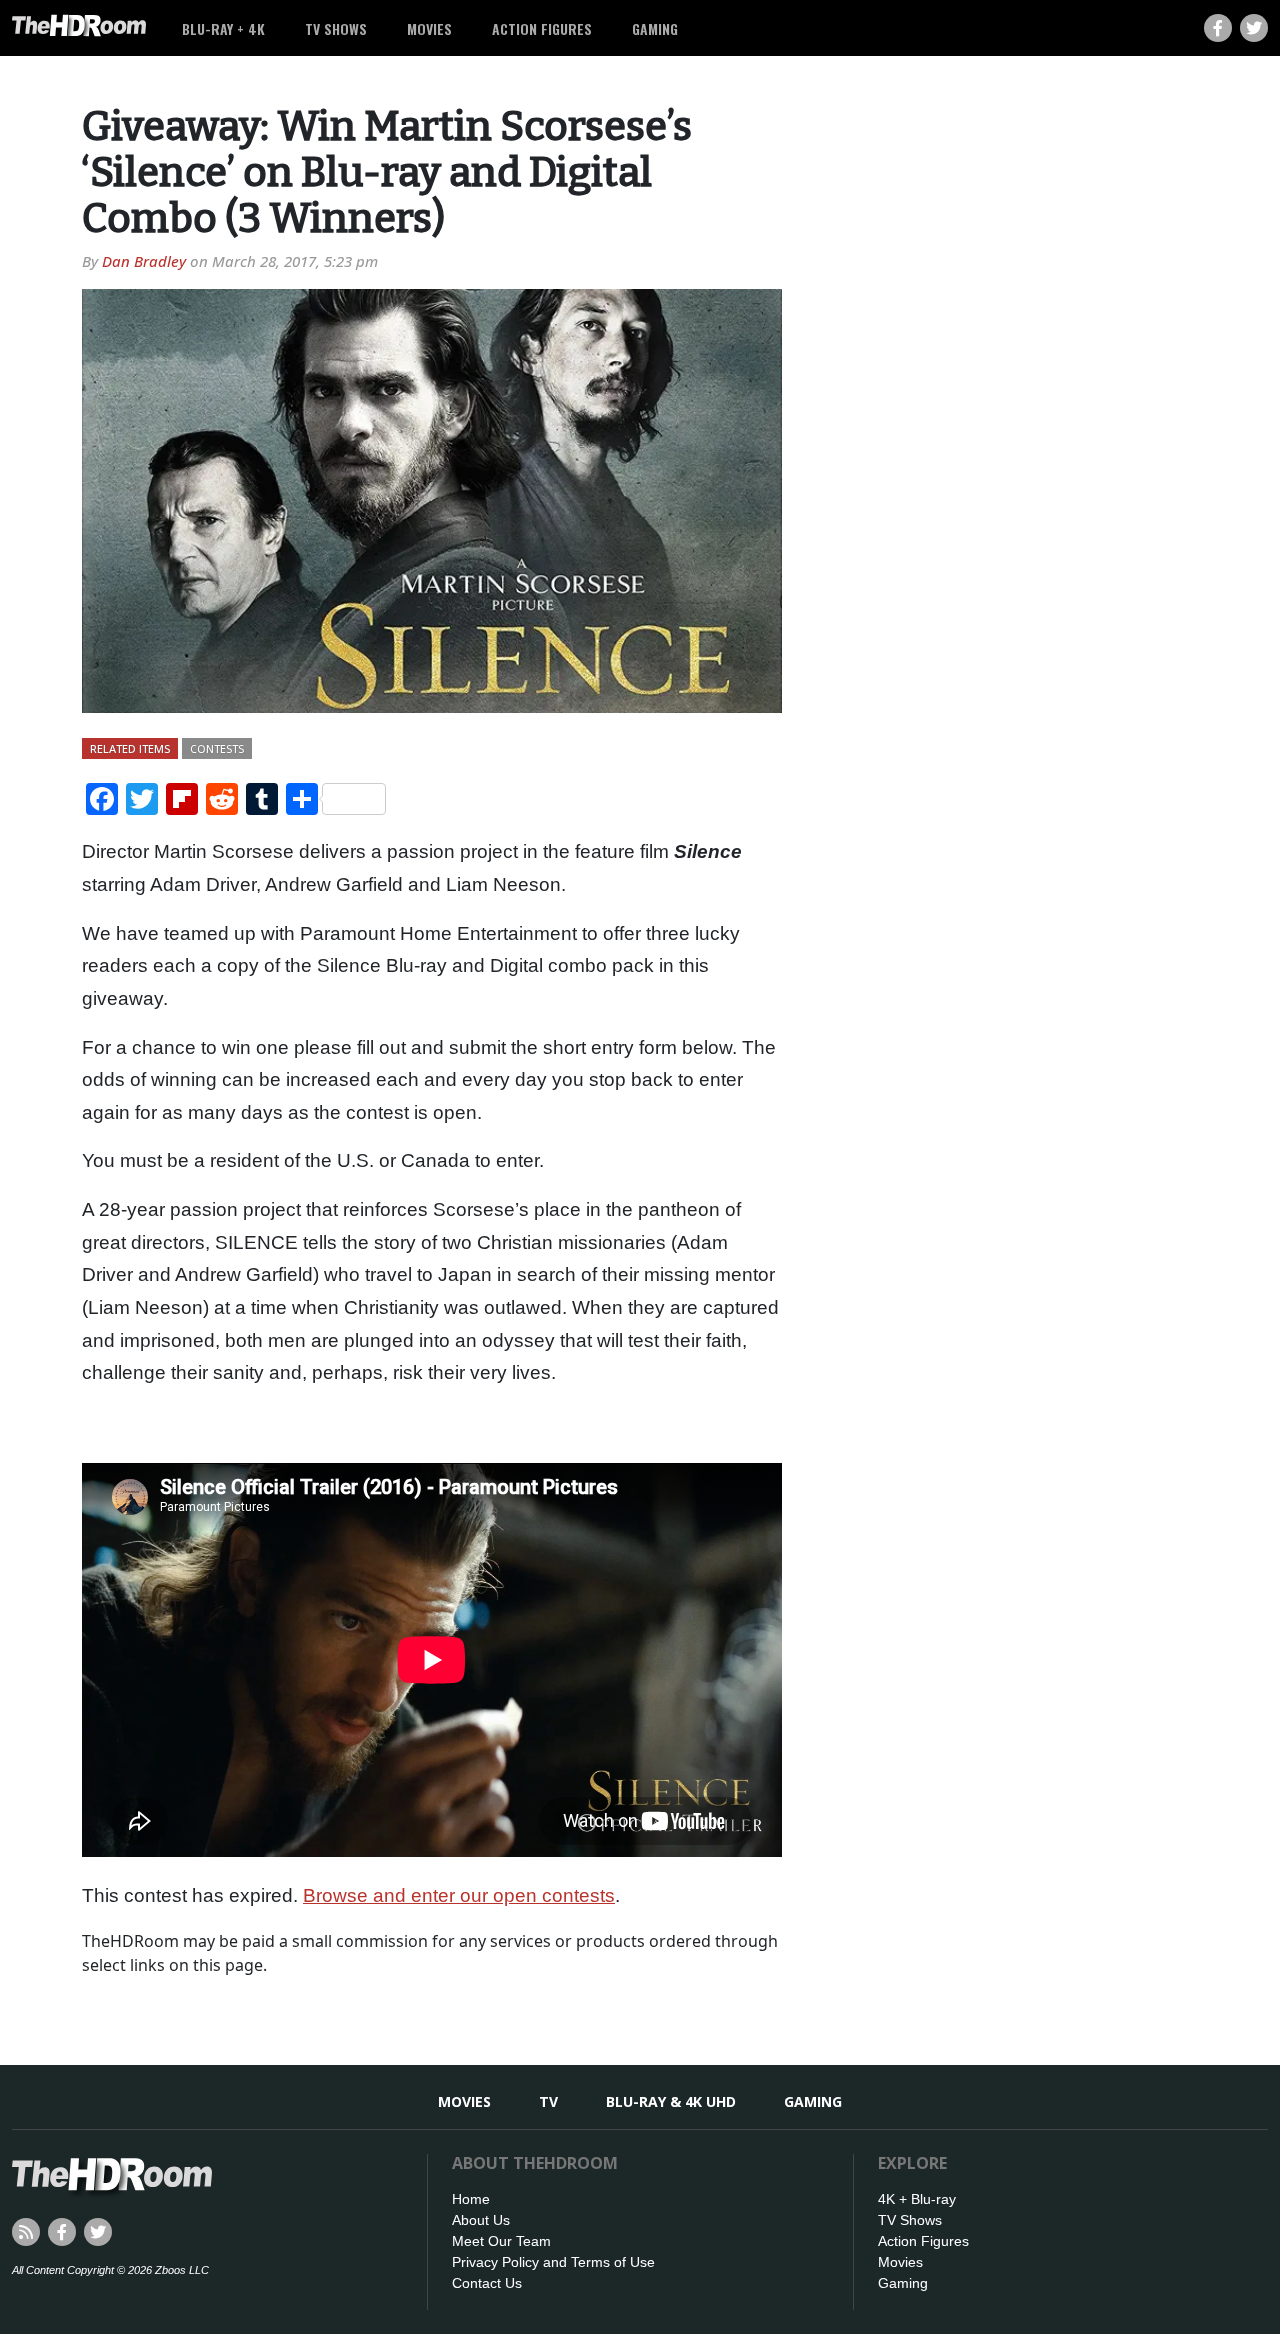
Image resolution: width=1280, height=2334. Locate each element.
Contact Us (487, 2283)
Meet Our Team (501, 2241)
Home (471, 2199)
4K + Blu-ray (917, 2199)
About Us (481, 2220)
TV (548, 2101)
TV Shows (336, 28)
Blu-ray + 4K (223, 28)
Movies (429, 28)
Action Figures (542, 28)
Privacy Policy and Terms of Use (553, 2262)
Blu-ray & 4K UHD (671, 2101)
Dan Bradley (144, 261)
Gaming (655, 28)
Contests (217, 748)
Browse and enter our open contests (459, 1895)
